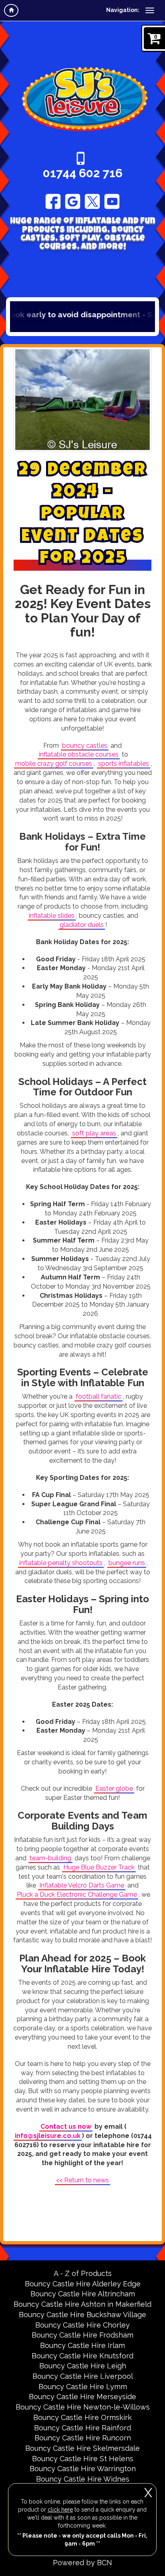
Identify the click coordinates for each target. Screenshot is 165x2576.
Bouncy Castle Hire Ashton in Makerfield (82, 2304)
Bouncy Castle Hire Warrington (83, 2469)
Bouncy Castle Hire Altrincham (83, 2294)
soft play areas (94, 1133)
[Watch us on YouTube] (112, 201)
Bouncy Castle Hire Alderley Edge (83, 2284)
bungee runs (127, 1563)
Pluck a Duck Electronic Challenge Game (77, 1894)
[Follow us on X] (92, 201)
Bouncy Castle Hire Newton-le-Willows (83, 2407)
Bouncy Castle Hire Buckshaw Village (82, 2315)
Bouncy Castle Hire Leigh (83, 2366)
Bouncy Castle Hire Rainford (82, 2428)
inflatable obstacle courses (79, 754)
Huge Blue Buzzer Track (99, 1867)
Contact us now (66, 2127)
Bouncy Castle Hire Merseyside (82, 2397)
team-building (50, 1858)
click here (60, 2510)
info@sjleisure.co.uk (48, 2136)
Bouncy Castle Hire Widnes (83, 2479)
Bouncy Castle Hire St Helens (83, 2459)
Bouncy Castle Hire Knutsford (82, 2356)
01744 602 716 (83, 173)
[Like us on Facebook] (53, 201)
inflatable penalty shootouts (61, 1563)
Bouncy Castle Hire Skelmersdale (82, 2448)
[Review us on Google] (73, 201)
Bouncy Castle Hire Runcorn (83, 2438)
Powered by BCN (82, 2563)
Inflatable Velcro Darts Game (82, 1885)
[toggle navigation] (150, 10)
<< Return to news (82, 2180)
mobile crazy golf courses (54, 764)
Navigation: (123, 10)
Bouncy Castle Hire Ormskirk (82, 2417)
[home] (11, 10)
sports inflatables (124, 764)
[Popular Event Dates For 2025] (82, 400)
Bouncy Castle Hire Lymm (83, 2387)
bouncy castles (85, 746)
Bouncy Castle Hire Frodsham (82, 2335)
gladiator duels (82, 925)
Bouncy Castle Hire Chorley (82, 2325)
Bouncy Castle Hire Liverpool (83, 2376)
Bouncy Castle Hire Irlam (82, 2345)
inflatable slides (52, 916)
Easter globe (114, 1788)
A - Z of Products (83, 2273)
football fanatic (99, 1396)
